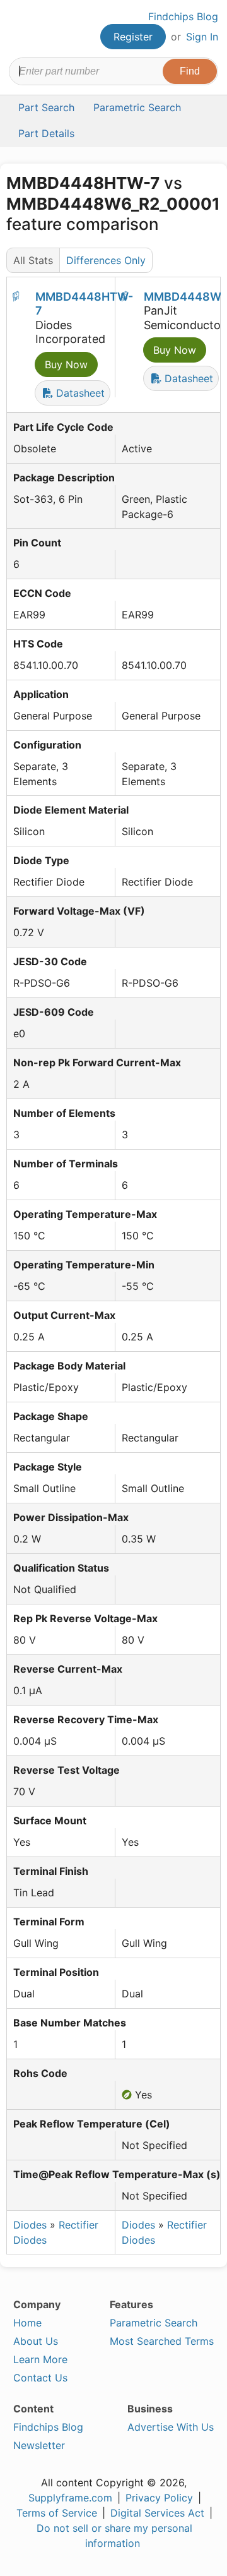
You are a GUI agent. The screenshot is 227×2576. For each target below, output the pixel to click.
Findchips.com (20, 29)
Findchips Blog (183, 16)
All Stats (33, 260)
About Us (36, 2341)
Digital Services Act (157, 2513)
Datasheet (79, 393)
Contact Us (40, 2378)
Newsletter (39, 2445)
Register (133, 37)
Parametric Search (154, 2323)
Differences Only (106, 260)
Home (27, 2323)
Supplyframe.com (70, 2498)
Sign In (202, 37)
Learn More (40, 2359)
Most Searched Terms (162, 2341)
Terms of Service (57, 2513)
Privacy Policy (159, 2498)
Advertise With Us (171, 2427)
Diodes (30, 2225)
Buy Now (66, 364)
